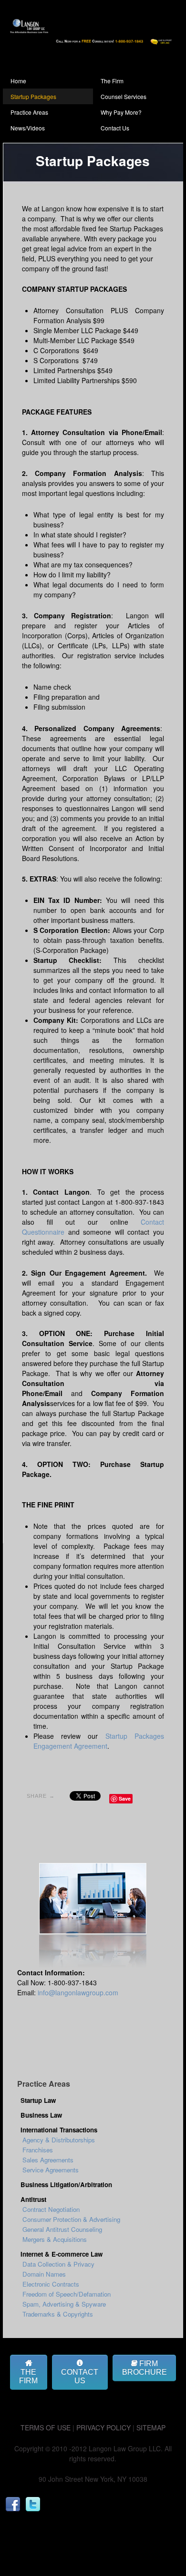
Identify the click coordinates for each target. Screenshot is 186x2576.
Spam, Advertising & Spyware (64, 2304)
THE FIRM (28, 2376)
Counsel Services (124, 96)
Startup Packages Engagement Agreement (99, 1741)
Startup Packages (33, 96)
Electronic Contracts (51, 2284)
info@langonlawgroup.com (78, 1992)
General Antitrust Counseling (62, 2229)
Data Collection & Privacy (58, 2264)
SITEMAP (151, 2427)
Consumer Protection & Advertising (71, 2219)
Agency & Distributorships (59, 2140)
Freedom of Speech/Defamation (67, 2294)
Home (18, 81)
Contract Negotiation (51, 2209)
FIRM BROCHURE (145, 2368)
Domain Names (44, 2274)
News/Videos (28, 128)
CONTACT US (80, 2376)
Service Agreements (51, 2170)
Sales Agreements (48, 2160)
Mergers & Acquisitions (55, 2239)
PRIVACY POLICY (103, 2427)
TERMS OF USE (46, 2427)
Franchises (38, 2150)
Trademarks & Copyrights (58, 2314)
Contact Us (115, 128)
